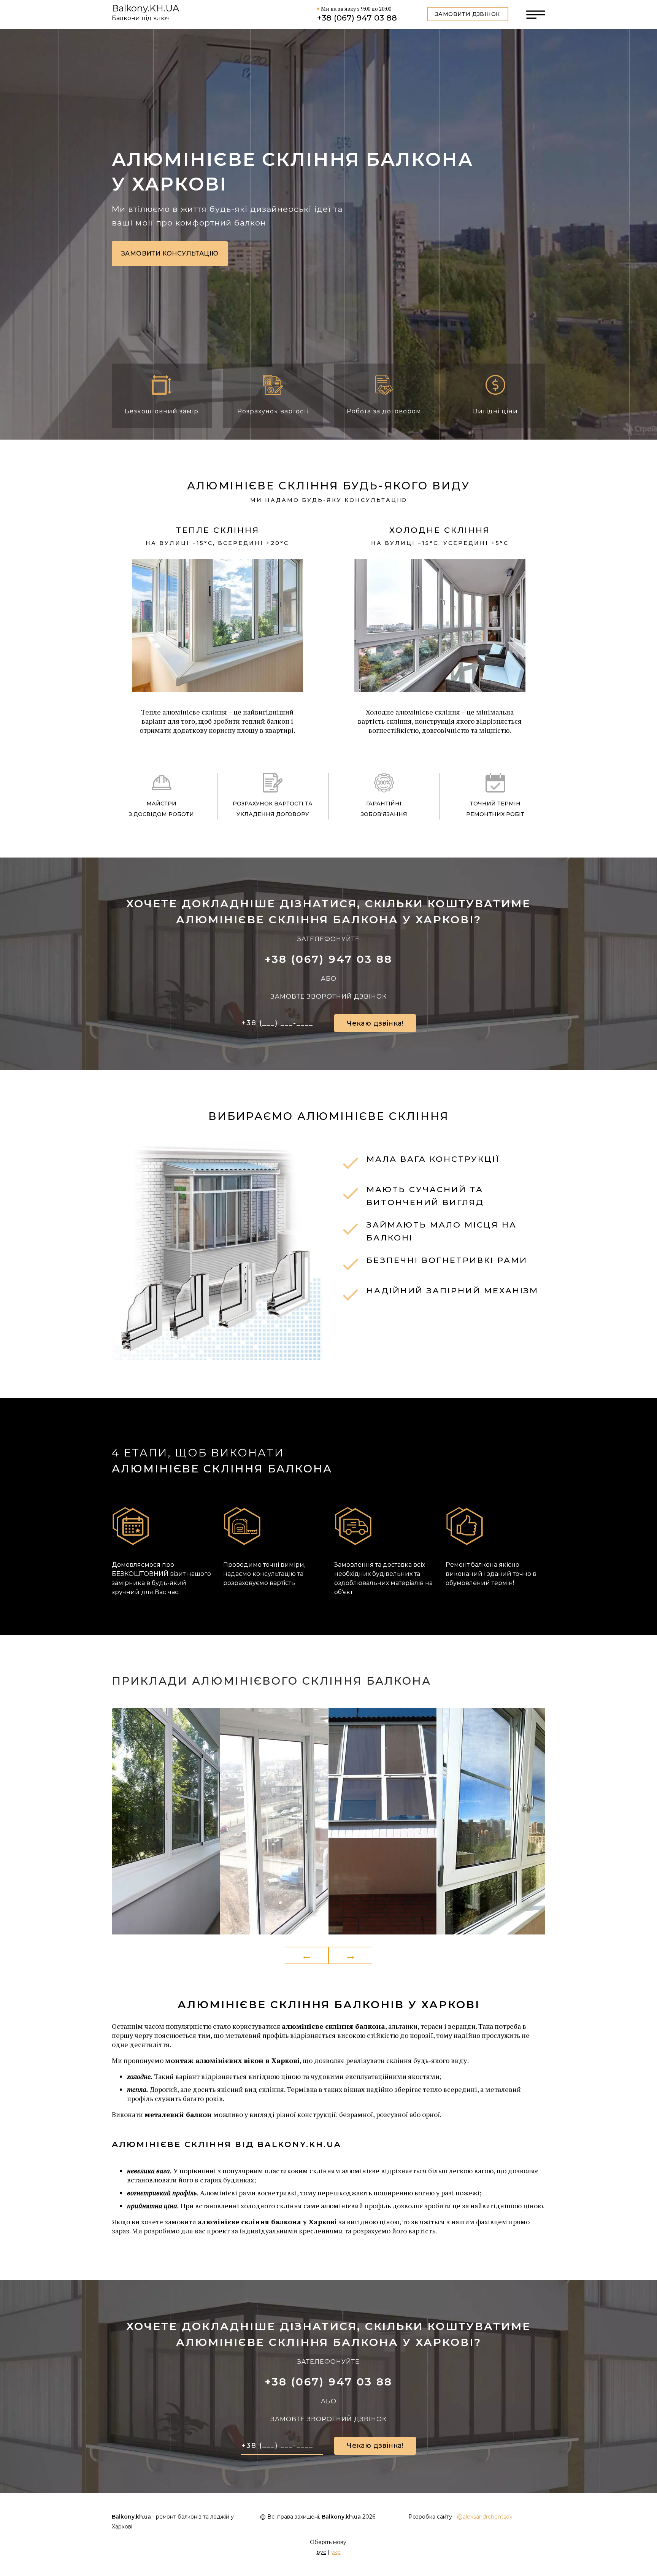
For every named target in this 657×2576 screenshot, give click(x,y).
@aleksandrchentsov (485, 2517)
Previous (307, 1956)
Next (350, 1956)
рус (321, 2552)
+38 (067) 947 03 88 (357, 18)
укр (336, 2552)
